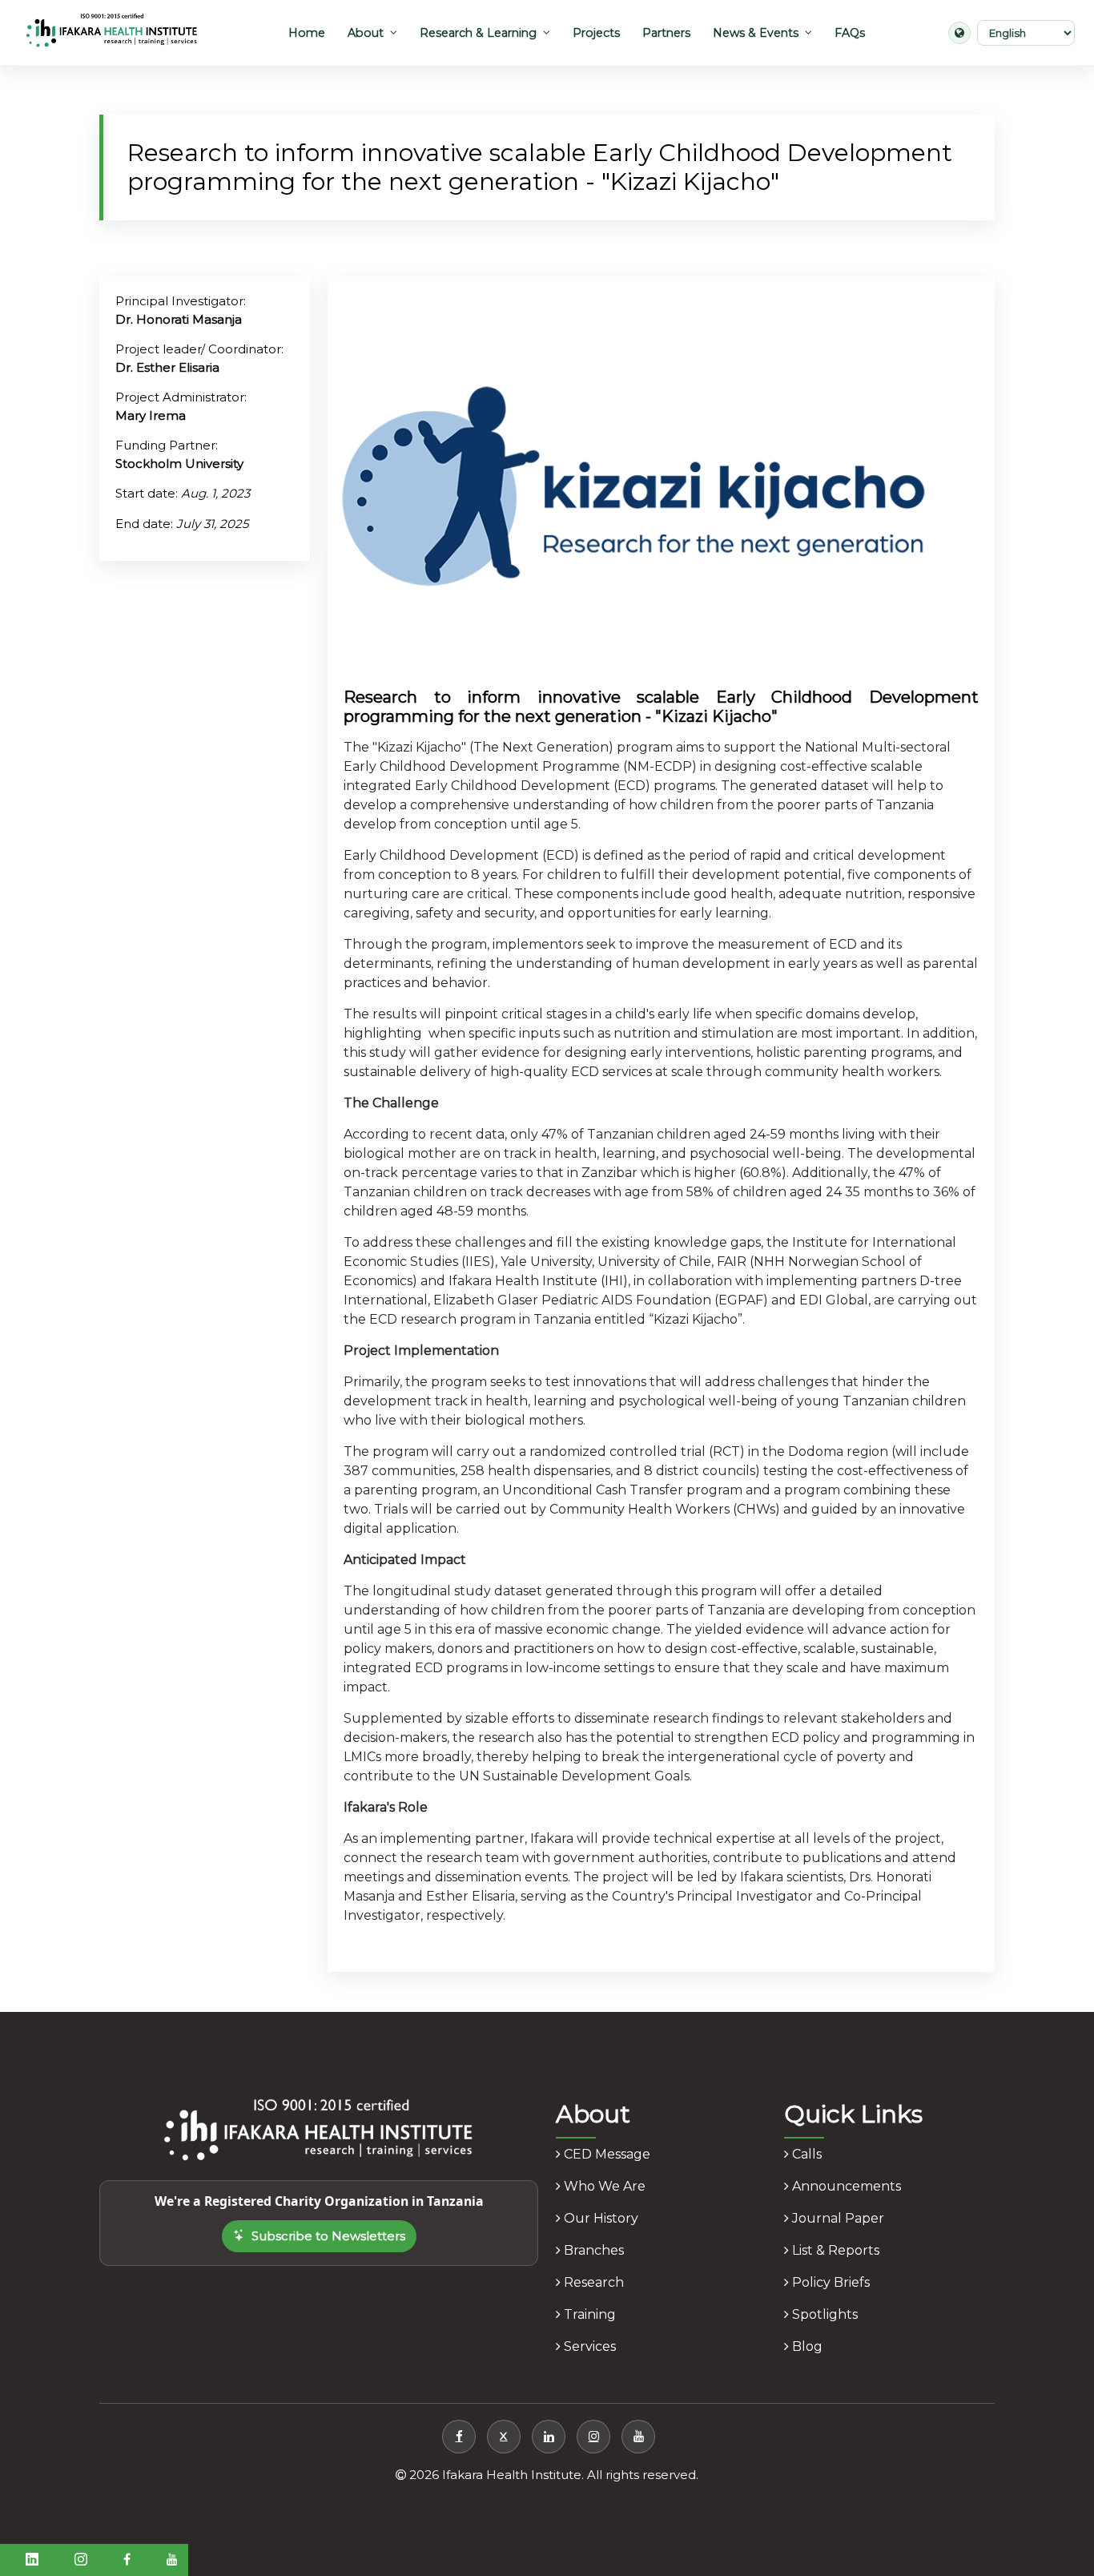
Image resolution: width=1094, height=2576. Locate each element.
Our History (599, 2218)
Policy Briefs (829, 2282)
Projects (596, 33)
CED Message (605, 2154)
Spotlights (823, 2314)
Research (592, 2282)
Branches (592, 2250)
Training (588, 2314)
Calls (805, 2154)
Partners (666, 33)
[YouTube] (638, 2437)
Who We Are (603, 2186)
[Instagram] (593, 2437)
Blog (806, 2346)
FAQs (850, 33)
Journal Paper (837, 2218)
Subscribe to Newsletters (328, 2236)
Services (588, 2346)
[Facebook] (459, 2437)
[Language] (959, 33)
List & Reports (834, 2250)
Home (307, 33)
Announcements (845, 2186)
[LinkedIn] (549, 2437)
